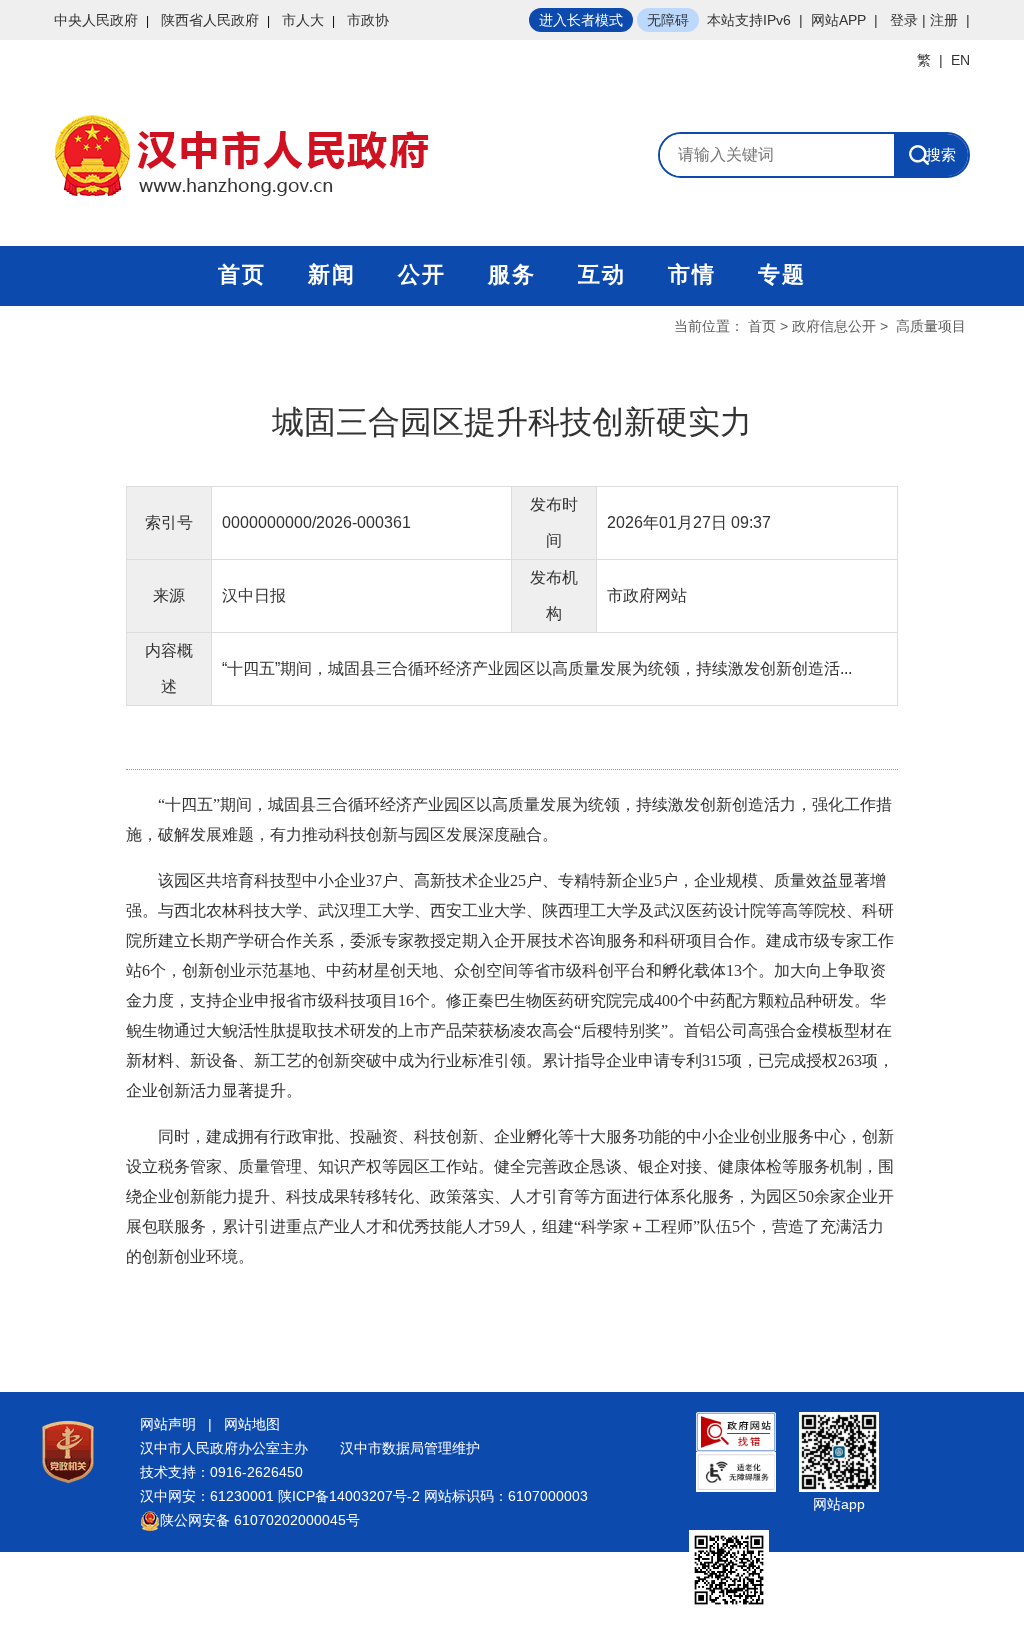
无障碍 (668, 20)
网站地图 (252, 1424)
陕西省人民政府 (210, 20)
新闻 (332, 274)
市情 (692, 274)
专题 (782, 274)
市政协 (368, 20)
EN (960, 60)
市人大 (303, 20)
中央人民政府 (96, 20)
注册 (944, 20)
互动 (602, 274)
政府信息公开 (834, 326)
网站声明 (168, 1424)
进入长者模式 (581, 20)
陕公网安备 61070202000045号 (260, 1520)
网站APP (838, 20)
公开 (422, 274)
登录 (904, 20)
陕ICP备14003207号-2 (349, 1496)
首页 (242, 274)
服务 (512, 274)
